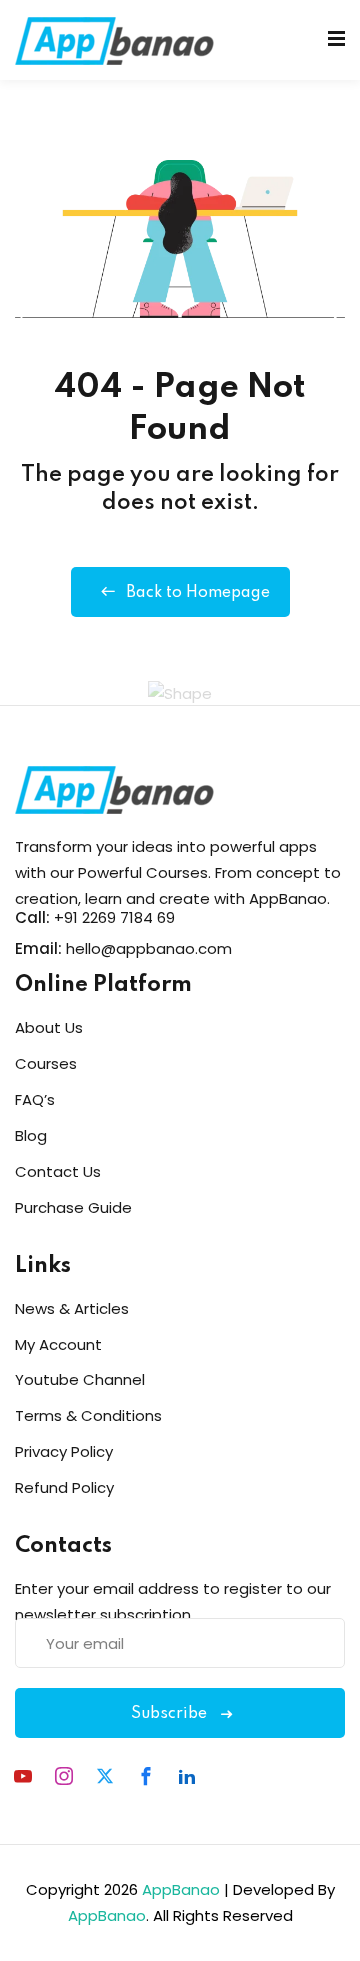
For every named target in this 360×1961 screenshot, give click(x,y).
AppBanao (181, 1889)
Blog (31, 1135)
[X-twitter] (105, 1776)
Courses (46, 1063)
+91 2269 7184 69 (114, 917)
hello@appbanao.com (149, 948)
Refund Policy (64, 1487)
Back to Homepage (198, 593)
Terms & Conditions (88, 1415)
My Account (58, 1344)
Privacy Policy (64, 1451)
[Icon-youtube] (23, 1776)
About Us (49, 1027)
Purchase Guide (73, 1207)
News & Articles (72, 1308)
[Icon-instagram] (64, 1776)
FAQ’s (35, 1099)
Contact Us (58, 1171)
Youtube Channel (80, 1379)
